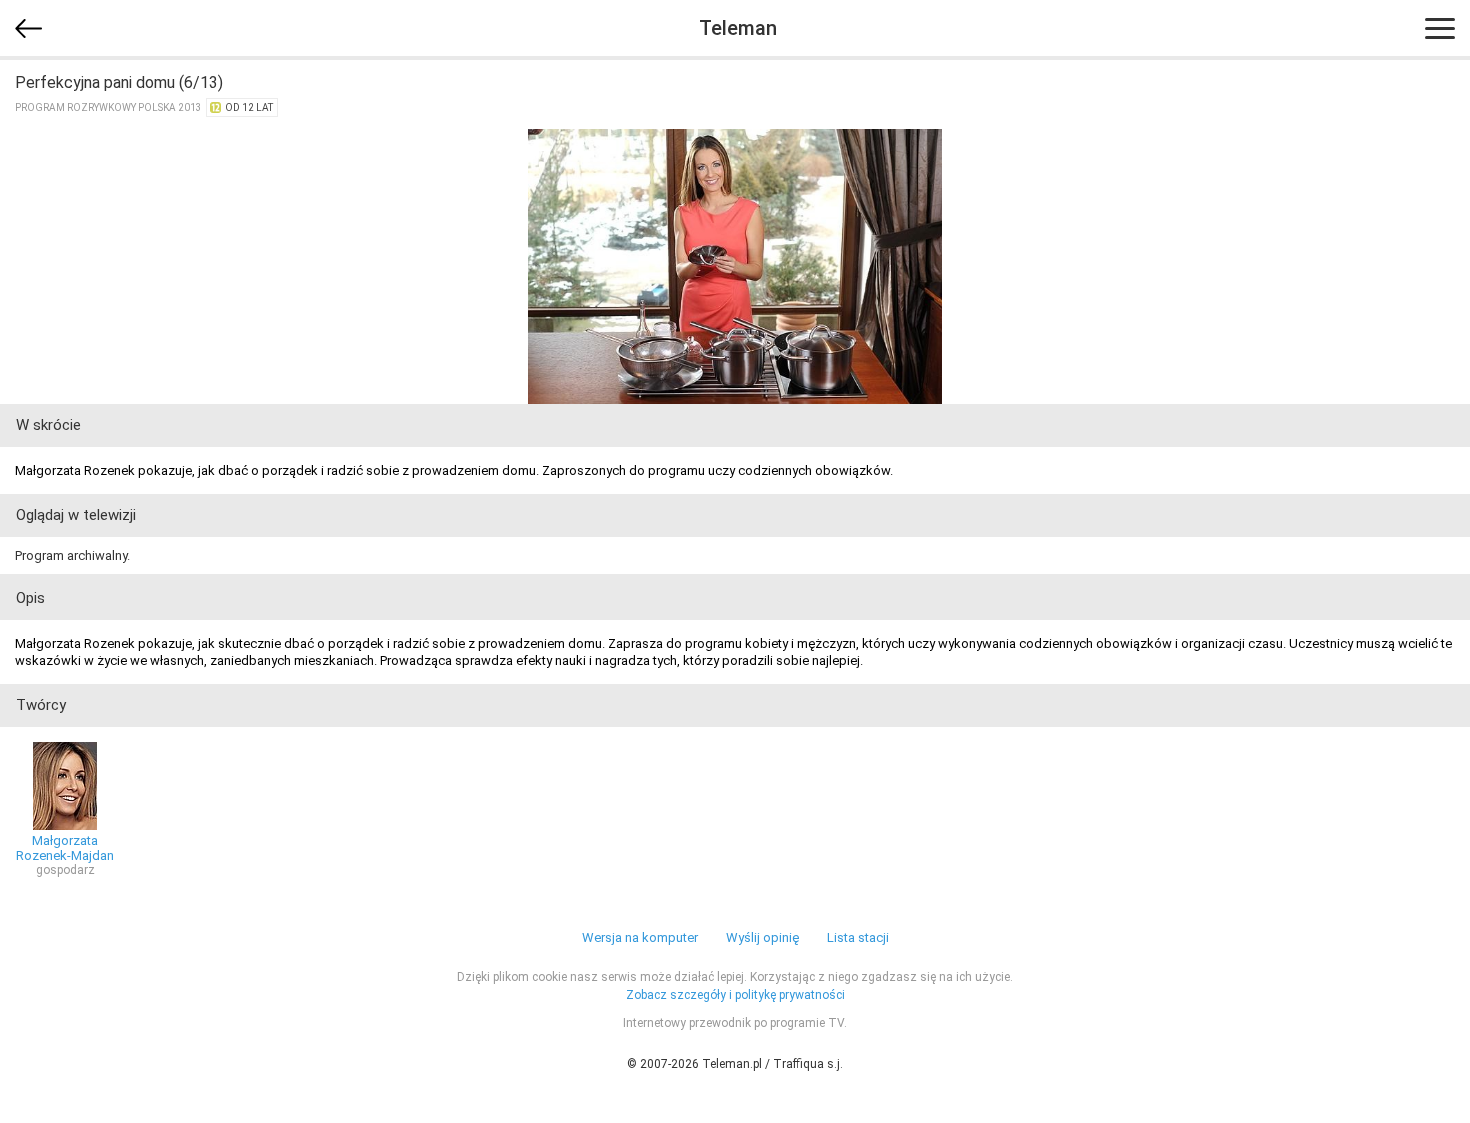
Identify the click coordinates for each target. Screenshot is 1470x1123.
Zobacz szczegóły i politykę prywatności (735, 995)
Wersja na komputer (640, 937)
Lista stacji (858, 937)
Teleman (738, 28)
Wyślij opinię (762, 937)
